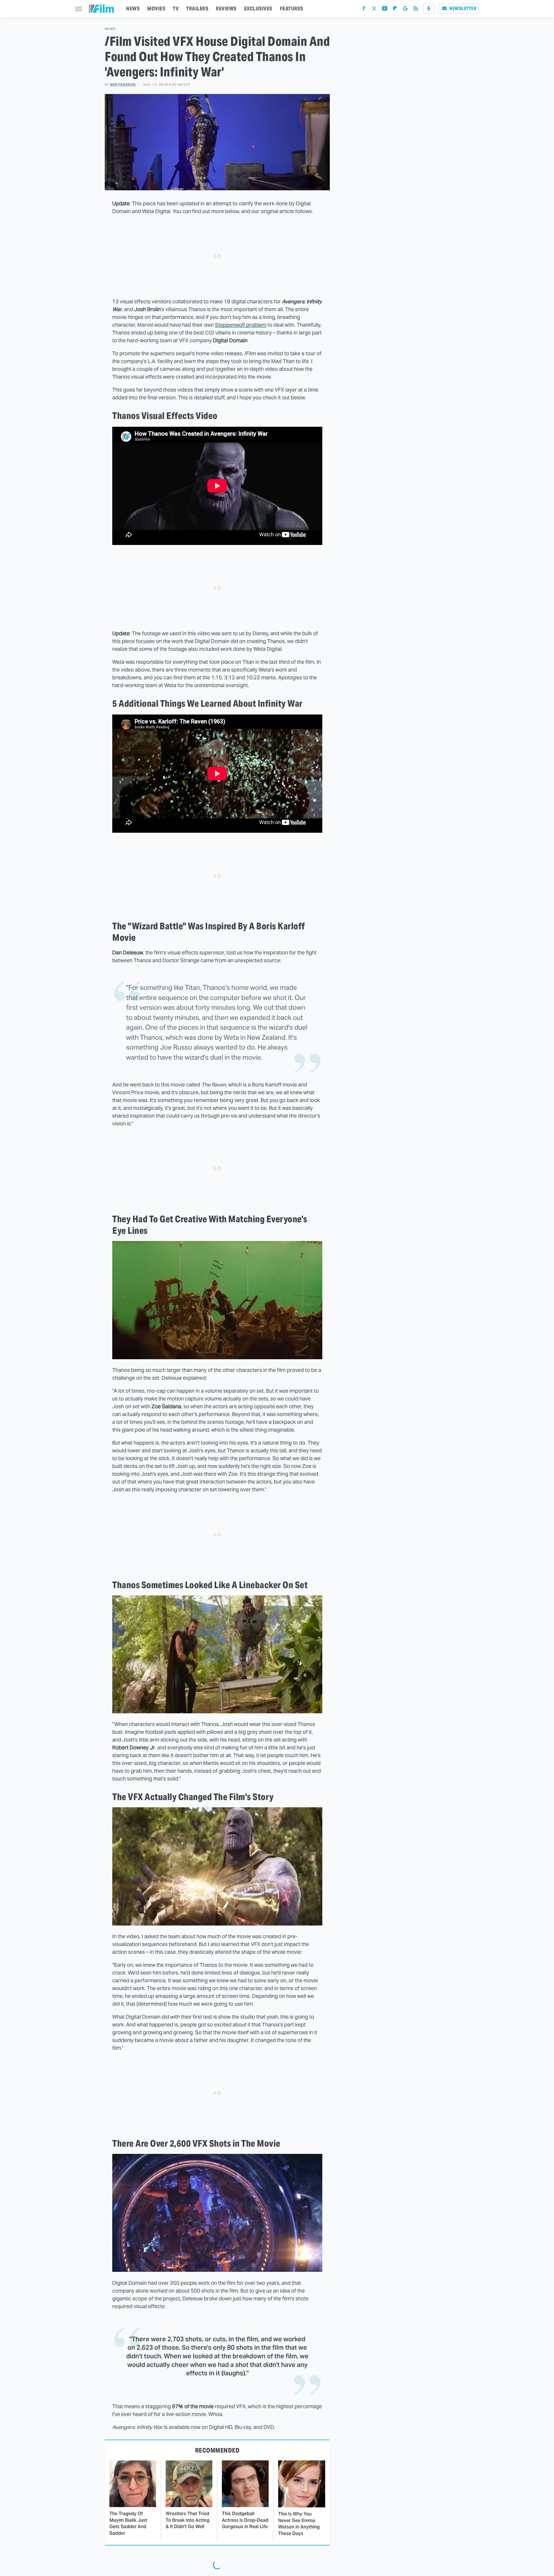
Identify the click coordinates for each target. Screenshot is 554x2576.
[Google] (405, 10)
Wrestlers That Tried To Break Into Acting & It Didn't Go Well (188, 2520)
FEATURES (292, 9)
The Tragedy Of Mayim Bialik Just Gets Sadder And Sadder (128, 2523)
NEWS (133, 9)
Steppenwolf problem (241, 325)
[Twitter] (374, 10)
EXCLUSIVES (258, 9)
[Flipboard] (395, 10)
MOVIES (156, 9)
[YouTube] (385, 10)
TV (176, 9)
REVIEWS (226, 9)
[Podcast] (429, 9)
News (110, 29)
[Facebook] (364, 10)
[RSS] (416, 10)
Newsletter (463, 9)
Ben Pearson (123, 84)
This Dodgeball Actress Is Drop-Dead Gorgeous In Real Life (245, 2520)
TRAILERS (197, 9)
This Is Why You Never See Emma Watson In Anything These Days (299, 2524)
